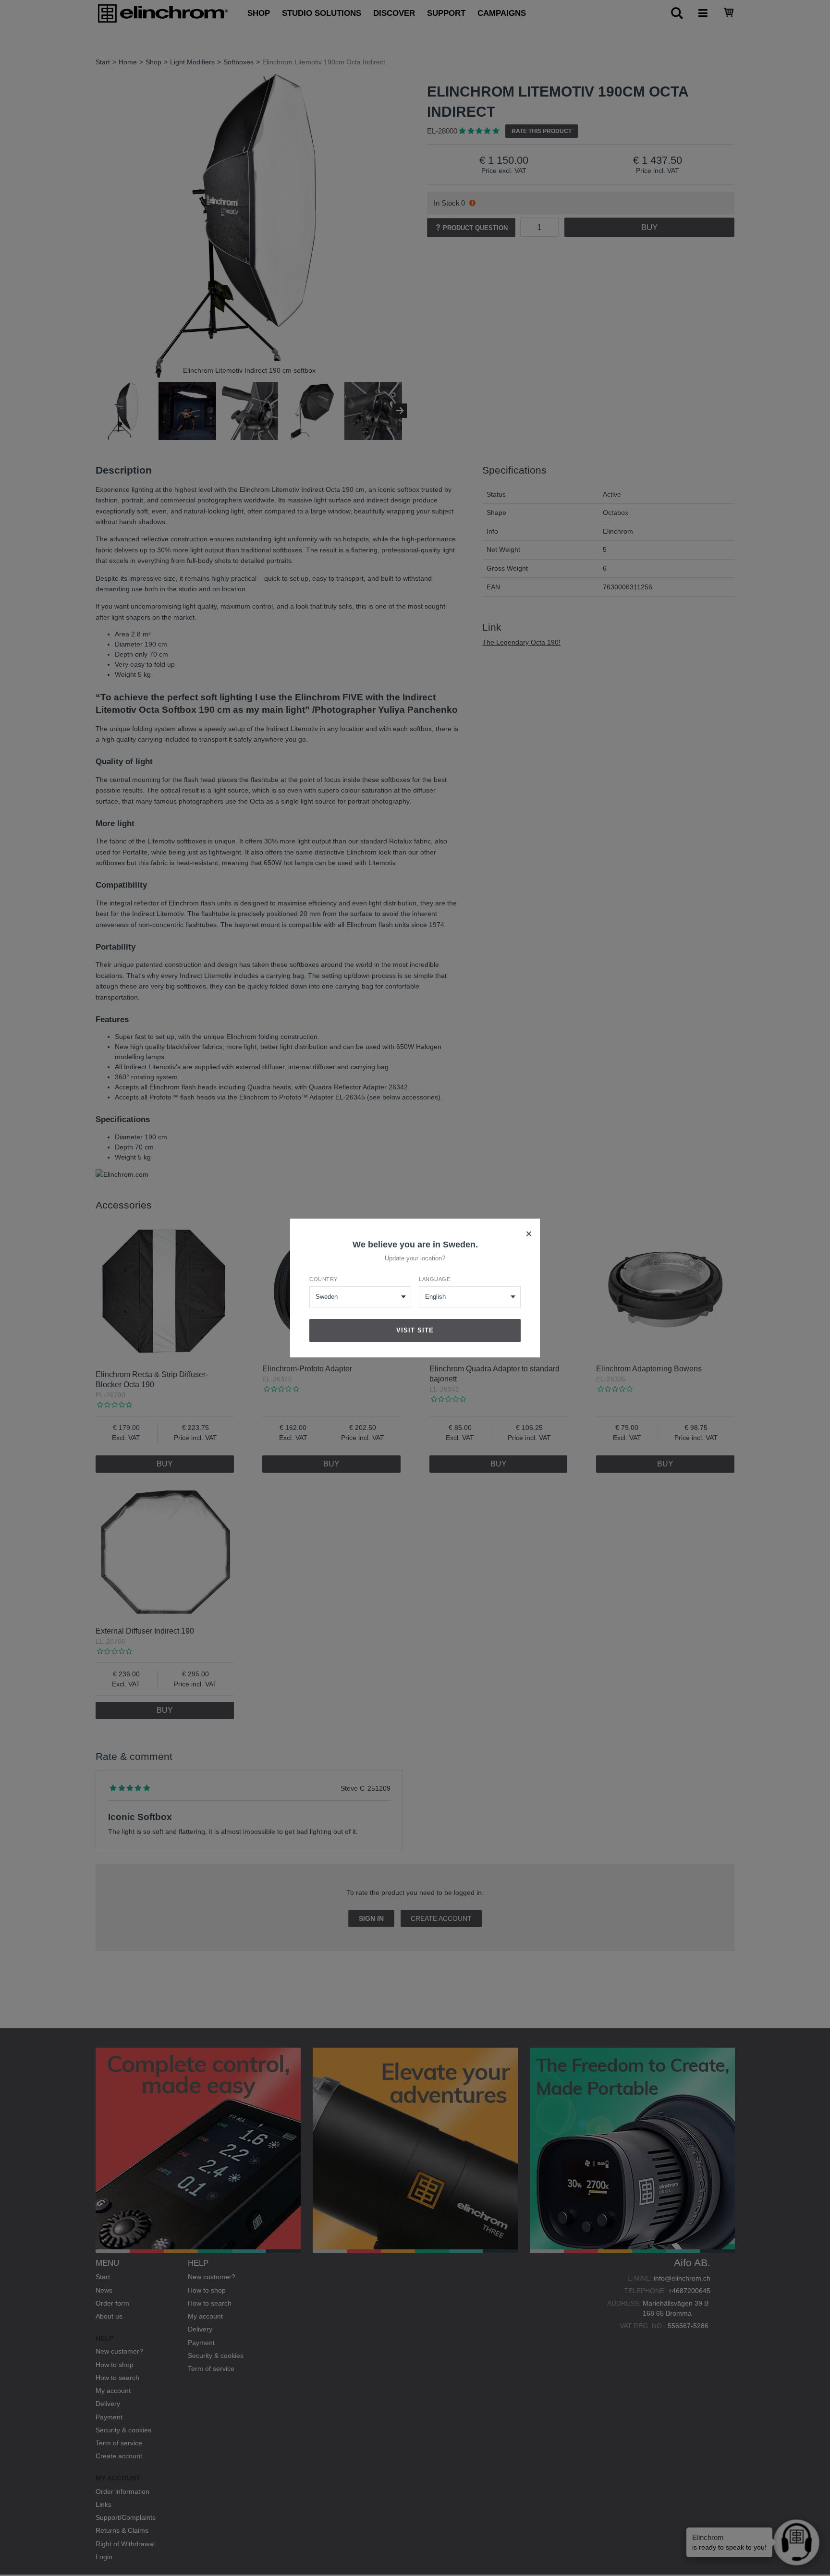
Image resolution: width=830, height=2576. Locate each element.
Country (323, 1279)
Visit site (415, 1330)
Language (434, 1279)
